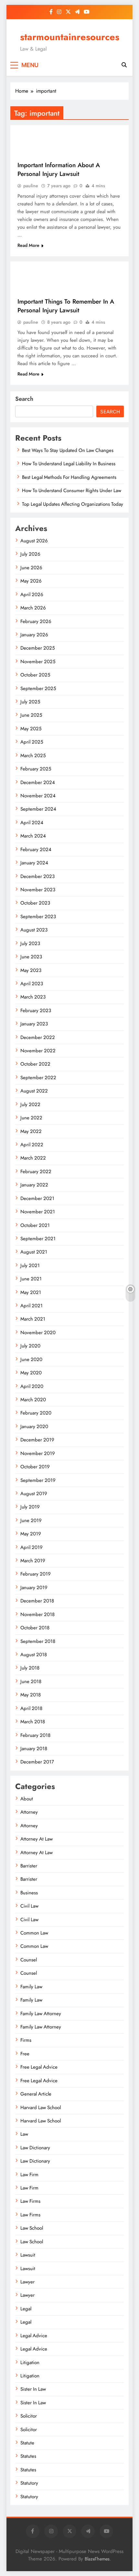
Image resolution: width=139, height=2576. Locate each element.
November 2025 (38, 662)
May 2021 (31, 1292)
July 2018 (30, 1668)
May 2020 (31, 1373)
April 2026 (32, 595)
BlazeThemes (97, 2559)
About (27, 1799)
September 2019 (38, 1480)
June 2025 (31, 715)
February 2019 (36, 1574)
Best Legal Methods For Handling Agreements (69, 477)
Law (24, 2134)
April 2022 (32, 1145)
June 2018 (31, 1681)
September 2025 (38, 688)
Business (29, 1893)
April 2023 (32, 984)
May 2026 (31, 581)
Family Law (31, 1987)
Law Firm (29, 2175)
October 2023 (35, 903)
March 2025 (33, 756)
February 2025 (36, 769)
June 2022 (31, 1118)
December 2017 (37, 1762)
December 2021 (37, 1198)
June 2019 (31, 1520)
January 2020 (34, 1427)
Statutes (28, 2456)
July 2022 (30, 1104)
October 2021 (35, 1225)
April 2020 (32, 1386)
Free (25, 2054)
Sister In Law (33, 2389)
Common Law (34, 1933)
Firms (26, 2040)
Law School (32, 2228)
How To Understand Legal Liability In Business (69, 464)
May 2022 (31, 1131)
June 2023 (31, 957)
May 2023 (31, 970)
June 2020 (31, 1359)
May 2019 (31, 1534)
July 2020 (30, 1346)
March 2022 (33, 1158)
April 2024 (32, 823)
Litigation (30, 2362)
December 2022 (38, 1037)
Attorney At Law (37, 1839)
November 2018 (37, 1614)
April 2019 (32, 1547)
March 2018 (33, 1722)
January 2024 (34, 863)
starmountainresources (70, 37)
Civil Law (29, 1906)
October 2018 (35, 1628)
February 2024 (36, 849)
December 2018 (37, 1601)
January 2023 (34, 1024)
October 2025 (35, 675)
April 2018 (31, 1708)
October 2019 (35, 1467)
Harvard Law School (41, 2108)
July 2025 (30, 702)
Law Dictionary (35, 2148)
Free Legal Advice (39, 2067)
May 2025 (31, 729)
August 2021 (34, 1252)
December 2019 (37, 1440)
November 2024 (38, 796)
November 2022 (38, 1051)
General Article (36, 2094)
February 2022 (36, 1172)
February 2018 (35, 1735)
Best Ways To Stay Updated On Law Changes (68, 450)
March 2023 (33, 997)
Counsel (29, 1960)
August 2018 (34, 1655)
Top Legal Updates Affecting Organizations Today (73, 504)
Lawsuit (28, 2255)
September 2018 (38, 1641)
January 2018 (34, 1749)
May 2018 (31, 1695)
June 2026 (31, 568)
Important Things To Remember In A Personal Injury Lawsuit (66, 306)
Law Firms (30, 2201)
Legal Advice (34, 2336)
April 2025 (32, 742)
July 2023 (30, 943)
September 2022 (38, 1078)
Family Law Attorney (41, 2014)
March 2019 (33, 1561)
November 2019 (38, 1453)
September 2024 (38, 809)
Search (24, 399)
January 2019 (34, 1588)
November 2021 (38, 1212)
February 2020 (36, 1413)
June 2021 (31, 1279)
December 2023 (37, 876)
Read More (28, 245)
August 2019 (34, 1494)
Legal (26, 2309)
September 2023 (38, 917)
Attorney (29, 1812)
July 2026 (30, 554)
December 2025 (37, 648)
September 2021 (38, 1239)
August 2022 (34, 1091)
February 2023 (36, 1011)
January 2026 (34, 635)
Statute (27, 2443)
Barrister (29, 1866)
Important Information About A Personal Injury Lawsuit (59, 169)
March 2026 (33, 608)
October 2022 (35, 1064)
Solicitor (29, 2416)
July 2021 (30, 1265)
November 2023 (38, 890)
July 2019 (30, 1507)
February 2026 (36, 621)
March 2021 (33, 1319)
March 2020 (33, 1400)
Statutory (29, 2483)
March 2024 (33, 836)
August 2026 (34, 541)
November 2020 (38, 1333)
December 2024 (38, 782)
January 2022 (34, 1185)
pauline (31, 186)
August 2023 (34, 930)
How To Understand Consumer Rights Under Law (72, 491)
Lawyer (27, 2282)
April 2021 (32, 1306)
